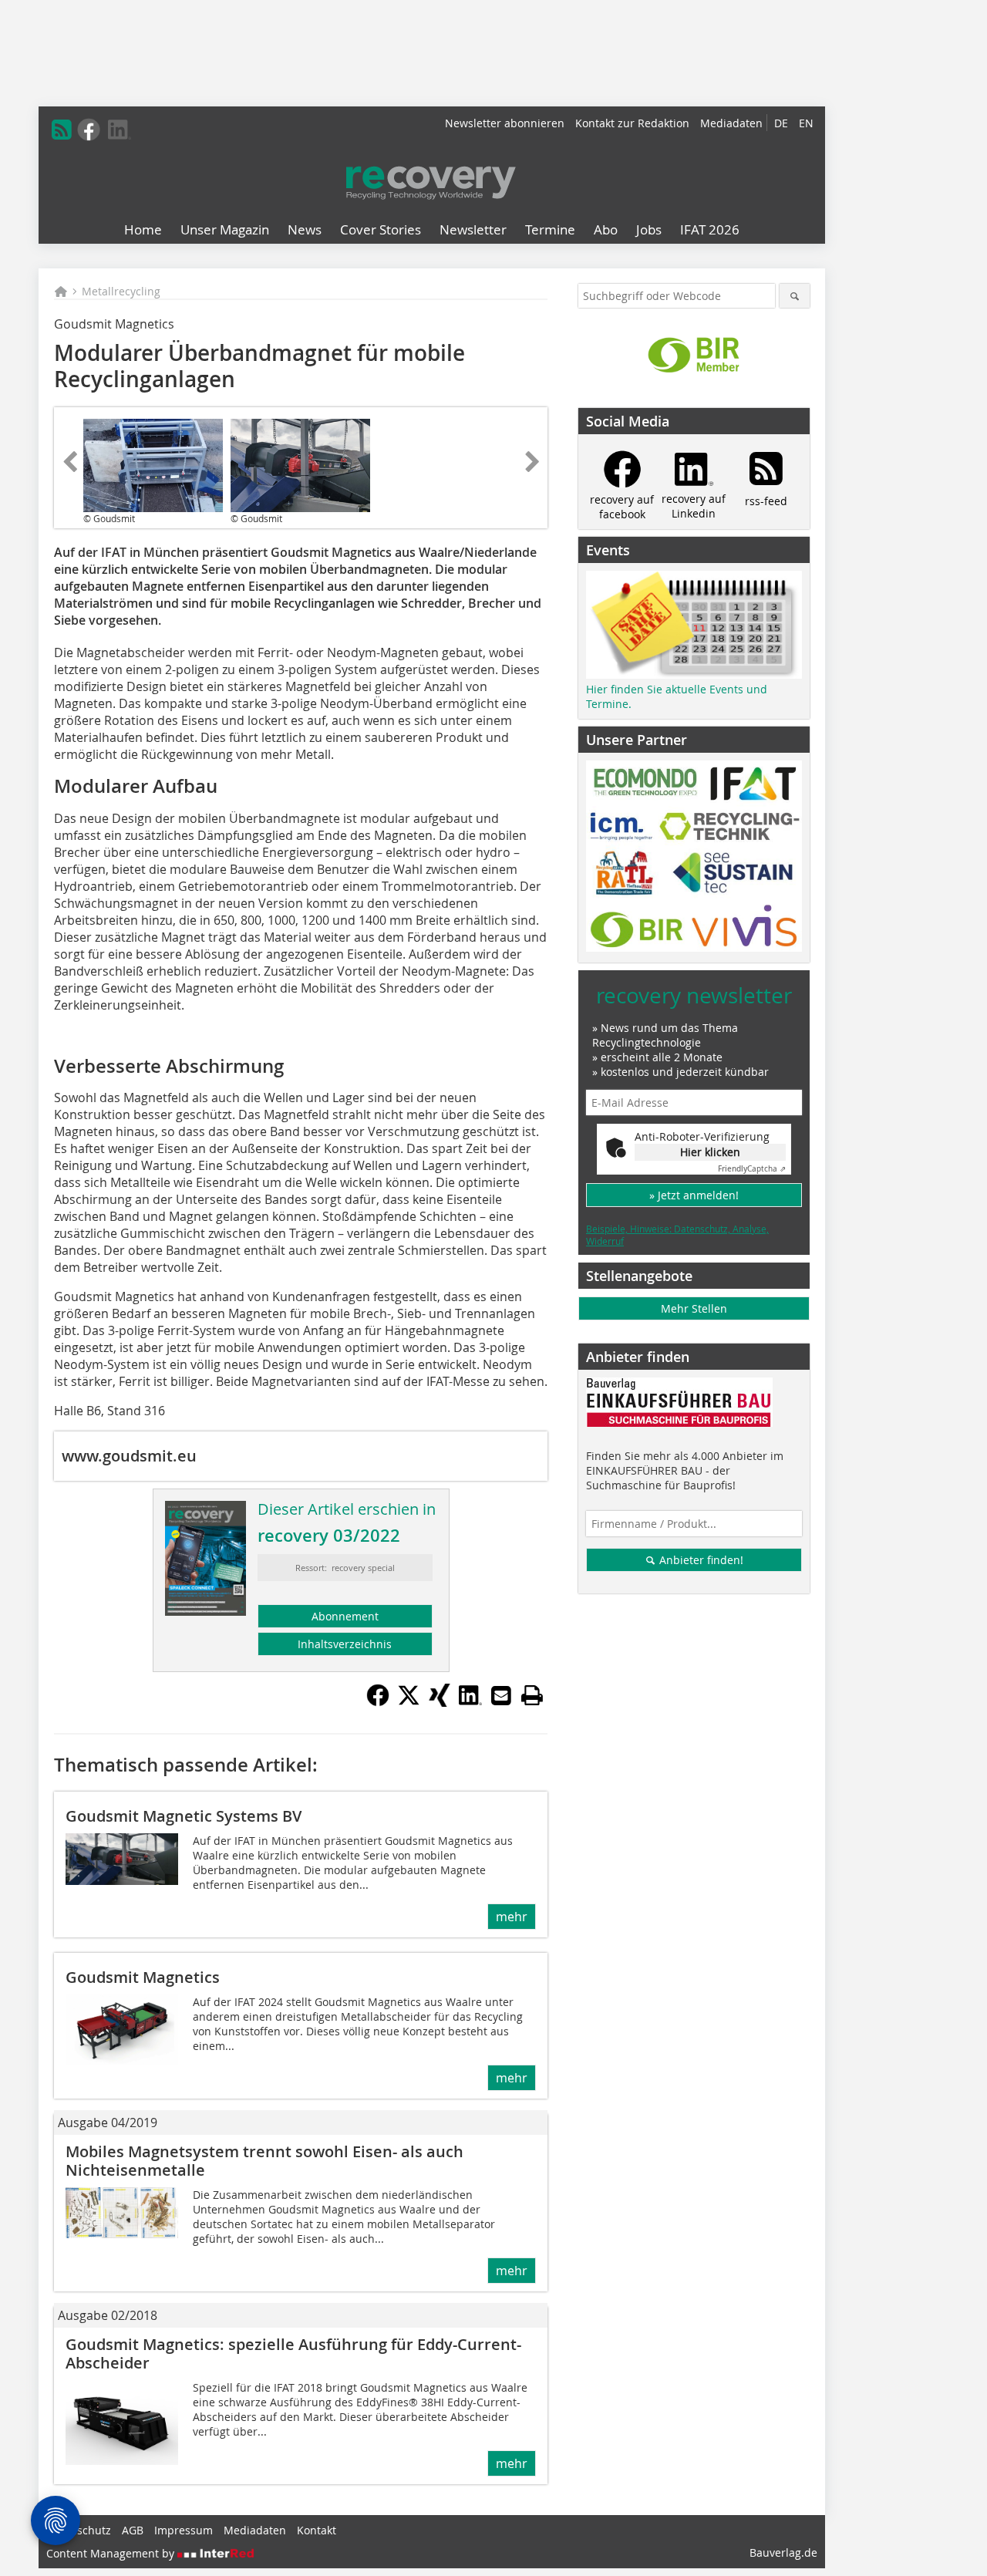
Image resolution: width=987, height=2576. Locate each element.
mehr (512, 1917)
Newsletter (473, 229)
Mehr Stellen (694, 1308)
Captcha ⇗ (752, 1169)
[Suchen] (795, 296)
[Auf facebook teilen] (378, 1702)
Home (143, 229)
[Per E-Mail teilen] (501, 1695)
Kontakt (317, 2530)
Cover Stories (381, 229)
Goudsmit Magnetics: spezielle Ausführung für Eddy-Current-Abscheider (293, 2353)
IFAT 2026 (710, 229)
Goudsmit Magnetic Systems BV (184, 1816)
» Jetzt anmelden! (694, 1195)
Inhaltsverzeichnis (345, 1644)
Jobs (649, 229)
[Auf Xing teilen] (440, 1702)
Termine (550, 229)
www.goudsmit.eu (129, 1456)
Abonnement (345, 1616)
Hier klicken (710, 1152)
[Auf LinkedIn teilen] (470, 1702)
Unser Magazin (225, 229)
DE (781, 123)
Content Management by (112, 2553)
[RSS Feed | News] (62, 130)
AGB (133, 2530)
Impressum (184, 2530)
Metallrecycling (121, 291)
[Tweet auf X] (409, 1702)
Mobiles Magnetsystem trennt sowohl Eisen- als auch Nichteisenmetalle (264, 2161)
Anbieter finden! (700, 1560)
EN (806, 123)
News (305, 229)
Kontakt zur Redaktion (632, 123)
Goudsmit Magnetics (143, 1977)
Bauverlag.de (783, 2552)
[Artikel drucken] (532, 1695)
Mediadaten (731, 123)
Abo (606, 229)
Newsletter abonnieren (505, 123)
